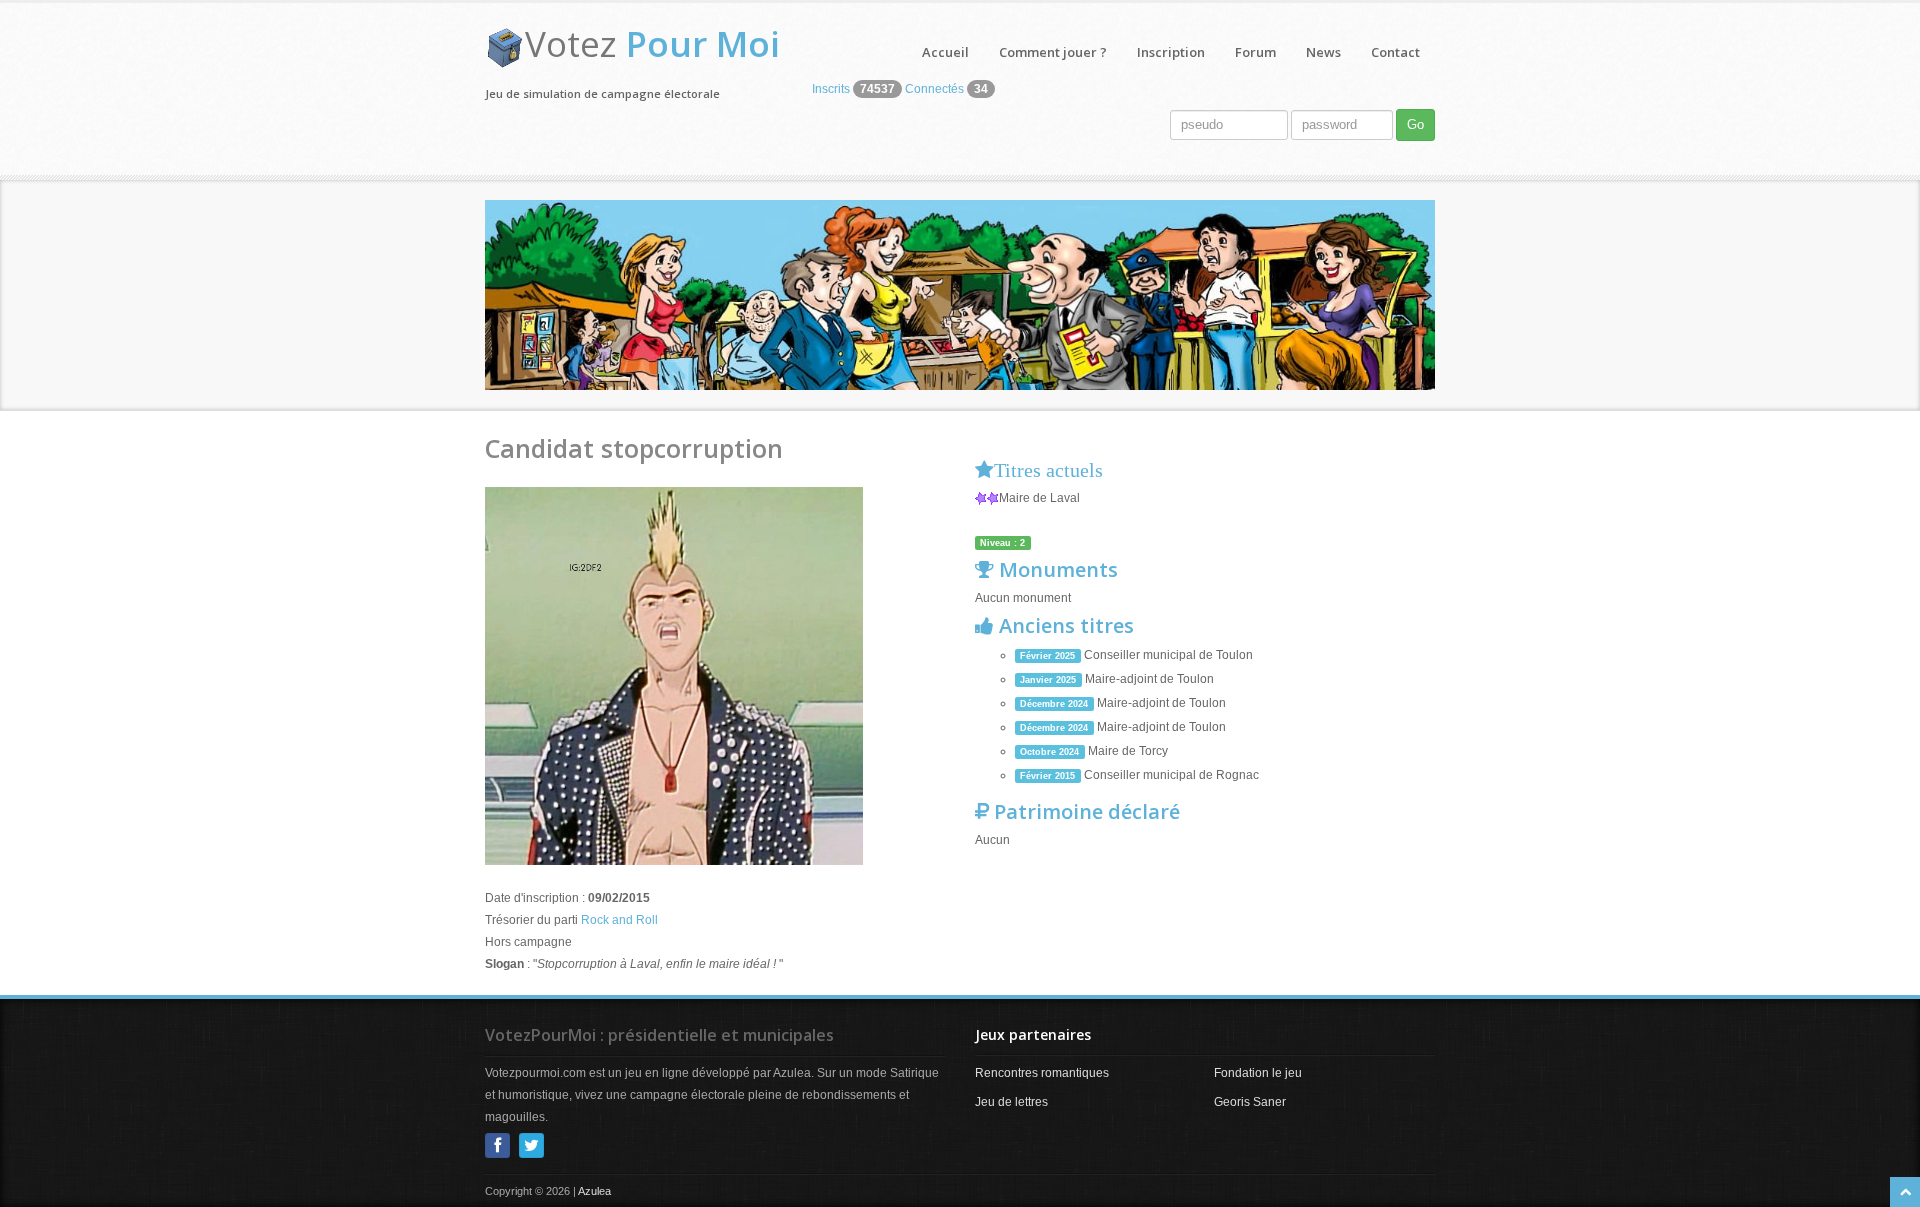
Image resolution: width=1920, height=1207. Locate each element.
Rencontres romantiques (1042, 1073)
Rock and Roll (619, 920)
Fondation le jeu (1258, 1073)
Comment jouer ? (1053, 52)
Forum (1255, 52)
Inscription (1171, 52)
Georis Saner (1250, 1102)
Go (1415, 124)
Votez (652, 43)
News (1323, 52)
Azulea (594, 1191)
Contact (1395, 52)
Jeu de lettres (1011, 1102)
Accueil (945, 52)
